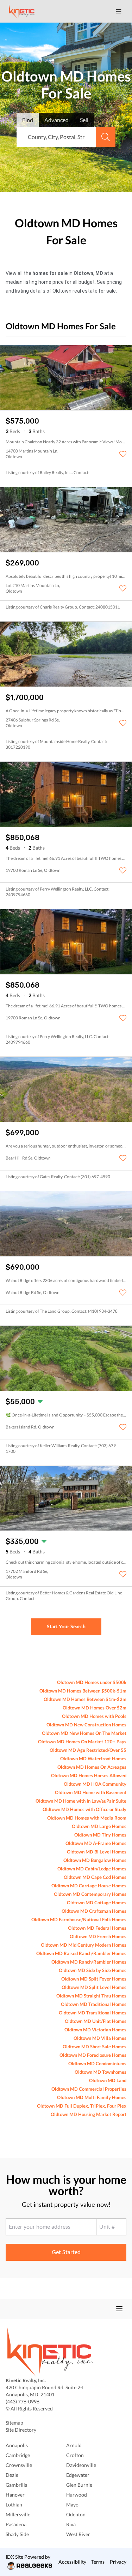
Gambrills (16, 2485)
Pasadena (16, 2524)
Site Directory (21, 2430)
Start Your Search (66, 1626)
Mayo (72, 2505)
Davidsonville (81, 2465)
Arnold (74, 2445)
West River (78, 2534)
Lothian (14, 2505)
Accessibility (72, 2562)
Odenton (76, 2514)
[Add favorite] (123, 454)
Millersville (18, 2514)
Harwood (77, 2495)
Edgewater (78, 2475)
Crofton (75, 2455)
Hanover (15, 2495)
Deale (12, 2475)
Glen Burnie (79, 2485)
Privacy (118, 2562)
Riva (71, 2524)
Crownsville (19, 2465)
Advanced (56, 120)
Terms (98, 2562)
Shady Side (17, 2534)
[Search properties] (106, 137)
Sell (84, 120)
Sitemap (14, 2423)
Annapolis (17, 2445)
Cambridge (18, 2455)
